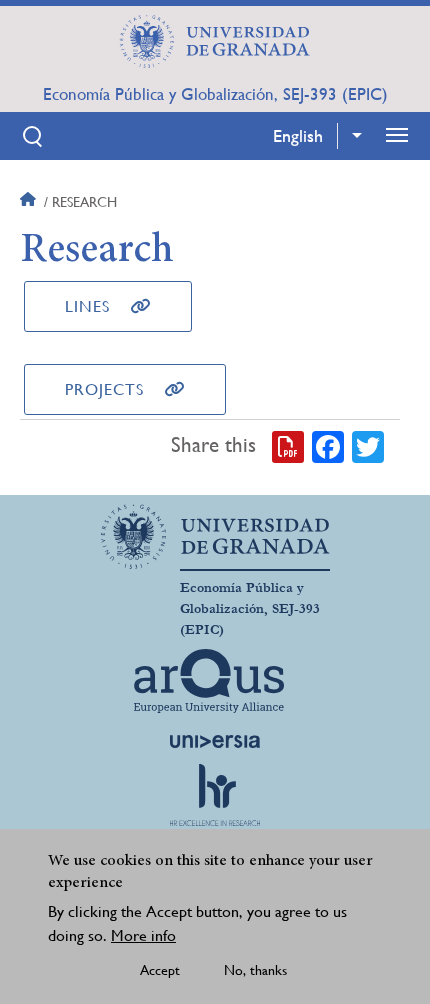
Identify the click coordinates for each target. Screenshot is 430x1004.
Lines (87, 306)
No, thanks (255, 970)
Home (30, 202)
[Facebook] (328, 446)
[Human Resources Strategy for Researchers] (215, 795)
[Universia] (215, 741)
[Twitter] (368, 446)
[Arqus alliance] (209, 681)
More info (143, 935)
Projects (104, 389)
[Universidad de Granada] (215, 41)
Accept (160, 970)
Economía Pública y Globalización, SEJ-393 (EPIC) (215, 94)
